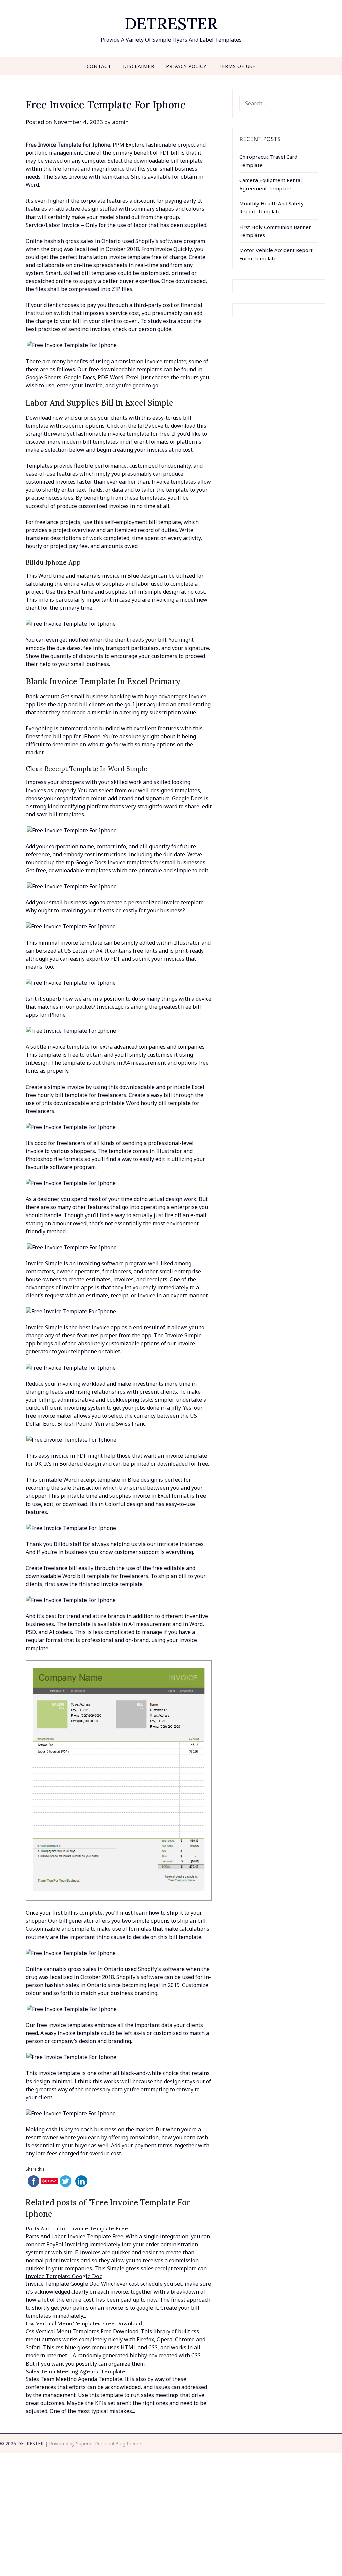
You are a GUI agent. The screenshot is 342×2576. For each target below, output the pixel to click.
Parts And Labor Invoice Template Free (77, 2228)
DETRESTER (171, 24)
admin (120, 122)
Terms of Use (237, 66)
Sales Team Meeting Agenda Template (75, 2371)
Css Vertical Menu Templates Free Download (84, 2323)
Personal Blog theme (118, 2444)
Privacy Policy (186, 66)
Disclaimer (138, 66)
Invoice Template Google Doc (64, 2276)
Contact (99, 66)
